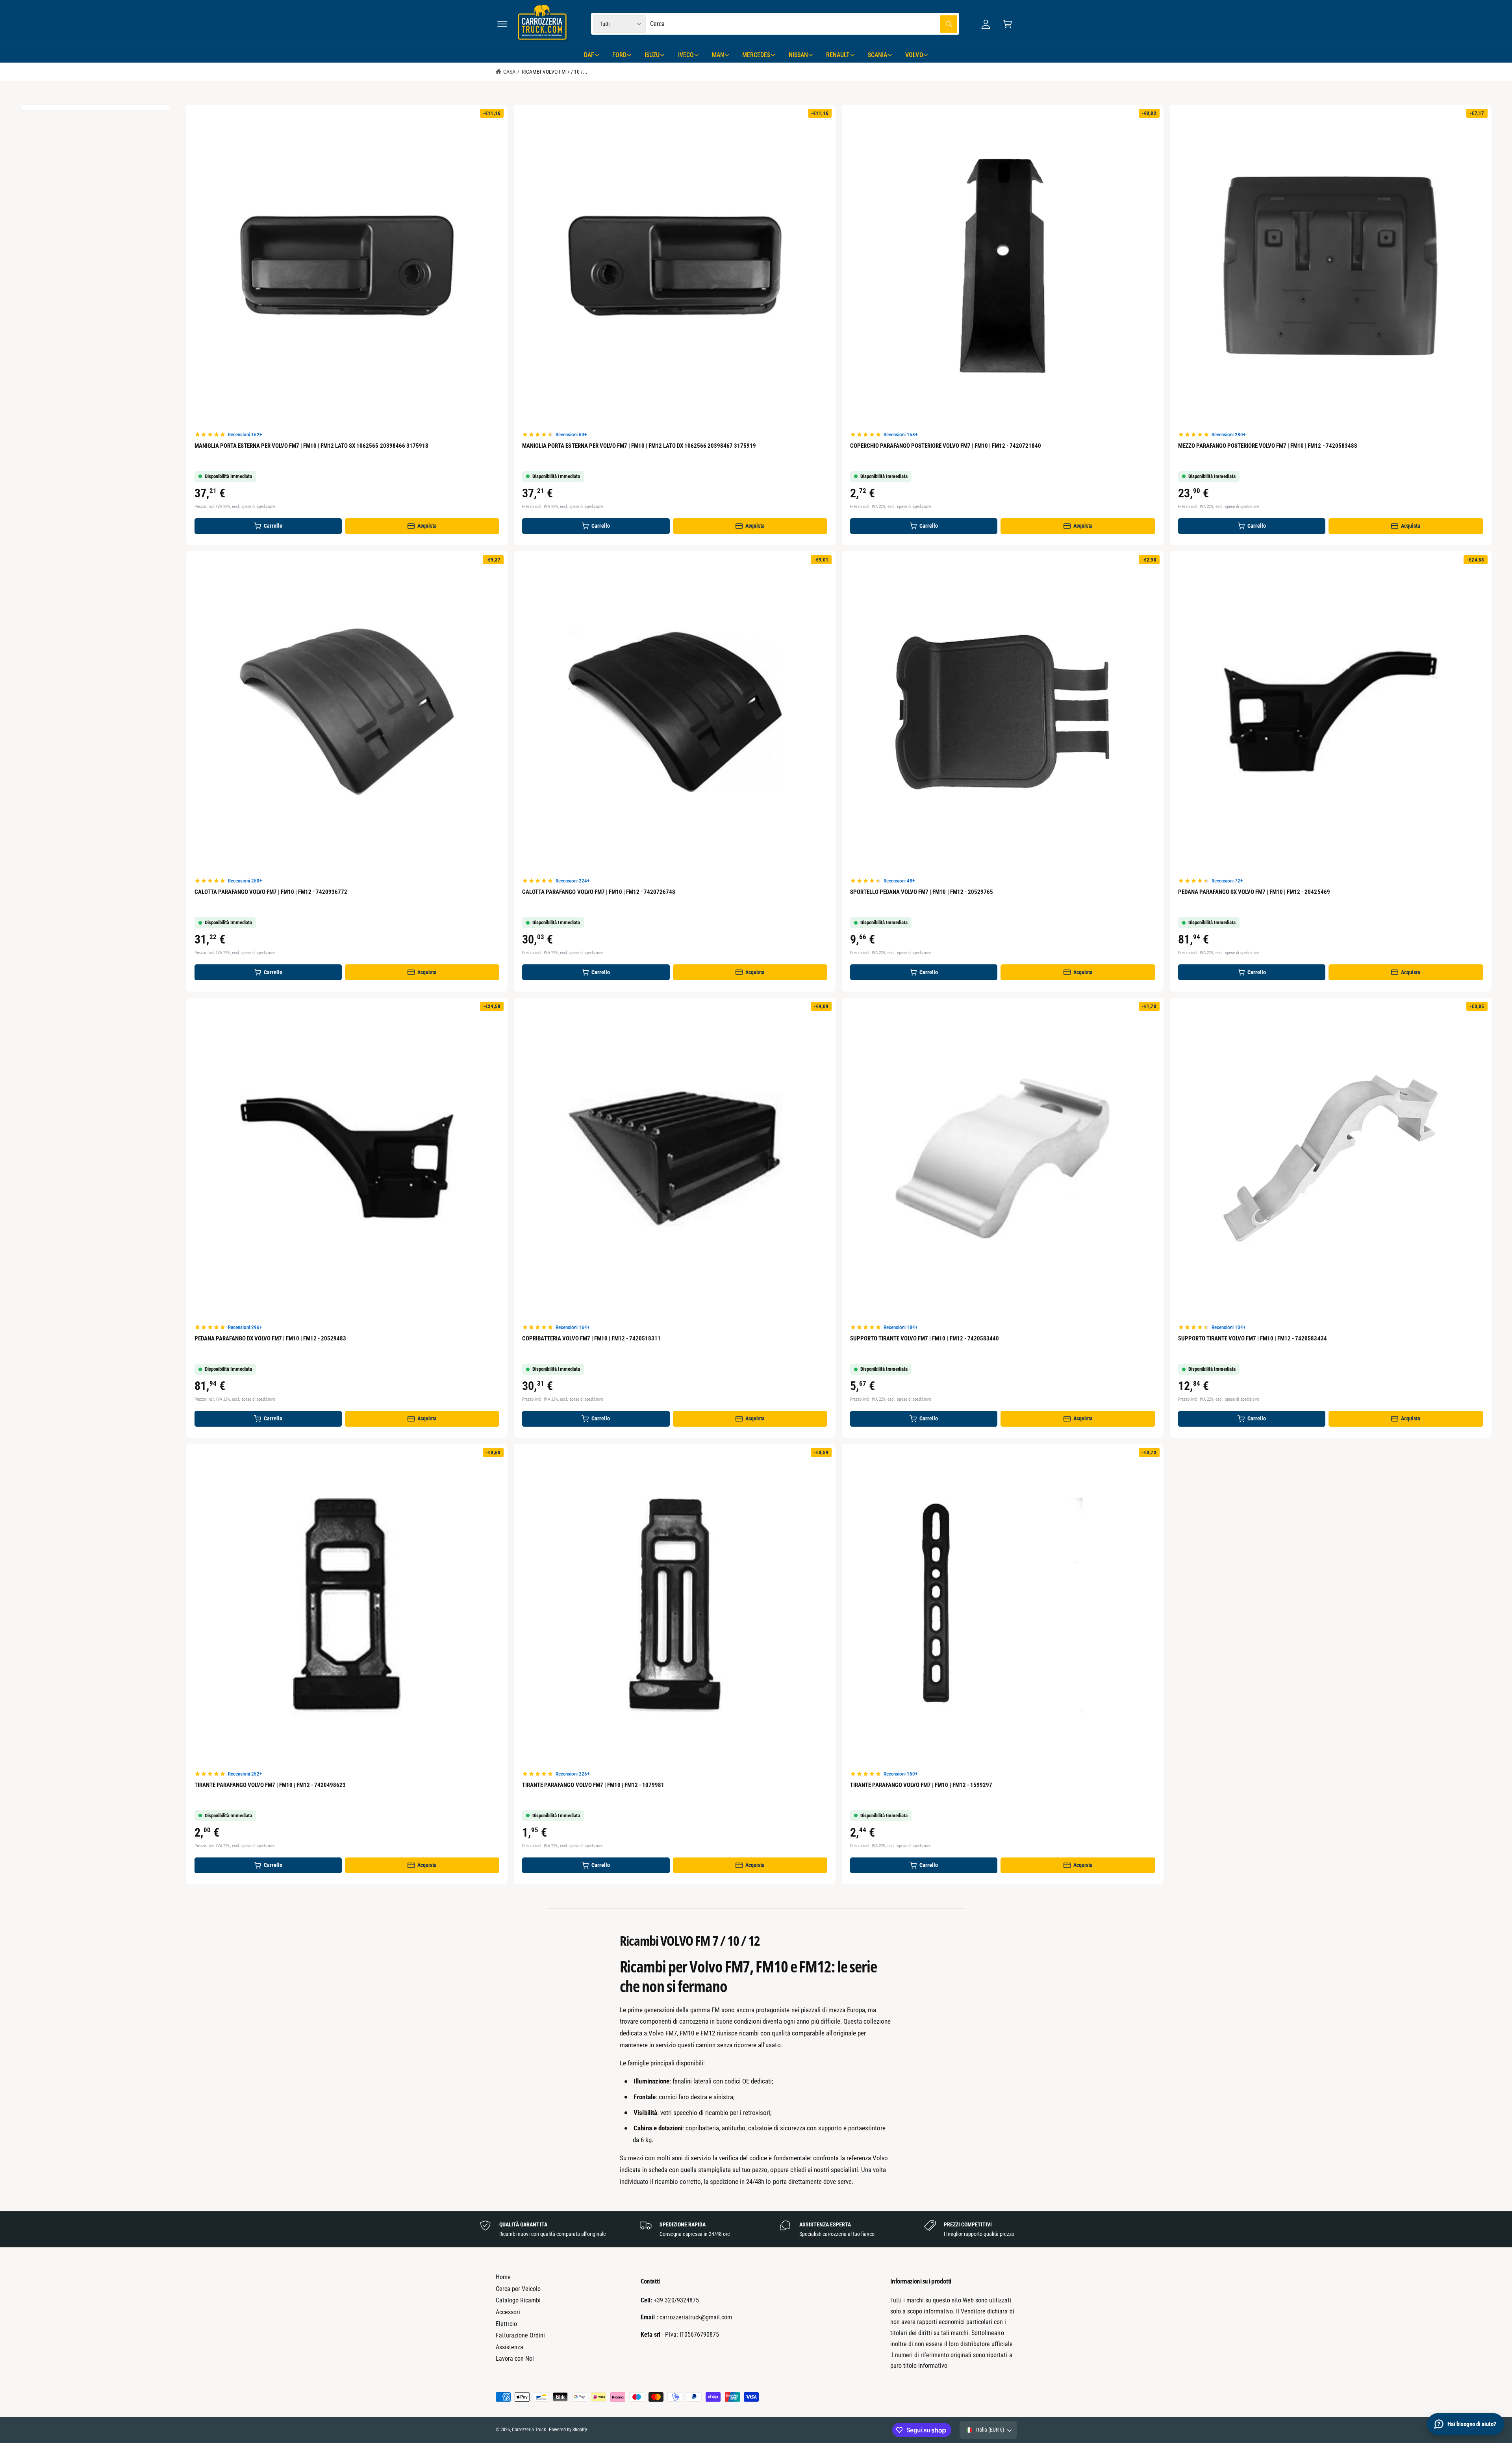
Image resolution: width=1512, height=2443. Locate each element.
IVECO (686, 55)
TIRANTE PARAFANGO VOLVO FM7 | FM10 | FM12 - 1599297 (921, 1785)
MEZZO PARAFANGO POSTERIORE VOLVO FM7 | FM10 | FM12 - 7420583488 (1268, 446)
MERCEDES (756, 55)
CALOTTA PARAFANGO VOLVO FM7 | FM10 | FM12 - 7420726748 (599, 892)
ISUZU (652, 55)
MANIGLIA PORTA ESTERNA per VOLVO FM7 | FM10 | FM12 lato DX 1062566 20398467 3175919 (639, 446)
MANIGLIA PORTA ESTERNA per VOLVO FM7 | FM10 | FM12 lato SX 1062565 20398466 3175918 (311, 446)
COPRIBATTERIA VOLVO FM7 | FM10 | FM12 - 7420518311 (591, 1338)
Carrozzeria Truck (529, 2430)
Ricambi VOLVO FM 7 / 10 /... (555, 72)
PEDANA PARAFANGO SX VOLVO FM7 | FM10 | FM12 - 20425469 (1254, 892)
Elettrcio (506, 2324)
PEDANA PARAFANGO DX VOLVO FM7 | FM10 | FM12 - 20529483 (271, 1338)
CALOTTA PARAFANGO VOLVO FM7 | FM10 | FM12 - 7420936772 (271, 892)
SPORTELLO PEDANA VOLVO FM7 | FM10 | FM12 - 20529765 (922, 892)
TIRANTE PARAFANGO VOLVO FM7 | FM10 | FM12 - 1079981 (593, 1785)
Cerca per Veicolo (518, 2289)
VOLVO (914, 55)
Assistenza (510, 2347)
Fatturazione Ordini (520, 2335)
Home (503, 2277)
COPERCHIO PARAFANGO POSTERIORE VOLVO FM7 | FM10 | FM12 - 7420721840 (946, 446)
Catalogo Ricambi (518, 2300)
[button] (502, 24)
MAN (718, 55)
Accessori (508, 2312)
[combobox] (804, 24)
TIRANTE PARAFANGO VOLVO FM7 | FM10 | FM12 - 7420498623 (270, 1785)
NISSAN (798, 55)
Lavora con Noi (515, 2359)
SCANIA (877, 55)
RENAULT (838, 55)
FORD (619, 55)
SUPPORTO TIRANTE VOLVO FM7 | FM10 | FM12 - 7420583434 (1253, 1338)
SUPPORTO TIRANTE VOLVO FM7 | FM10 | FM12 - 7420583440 (925, 1338)
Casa (509, 72)
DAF (589, 55)
